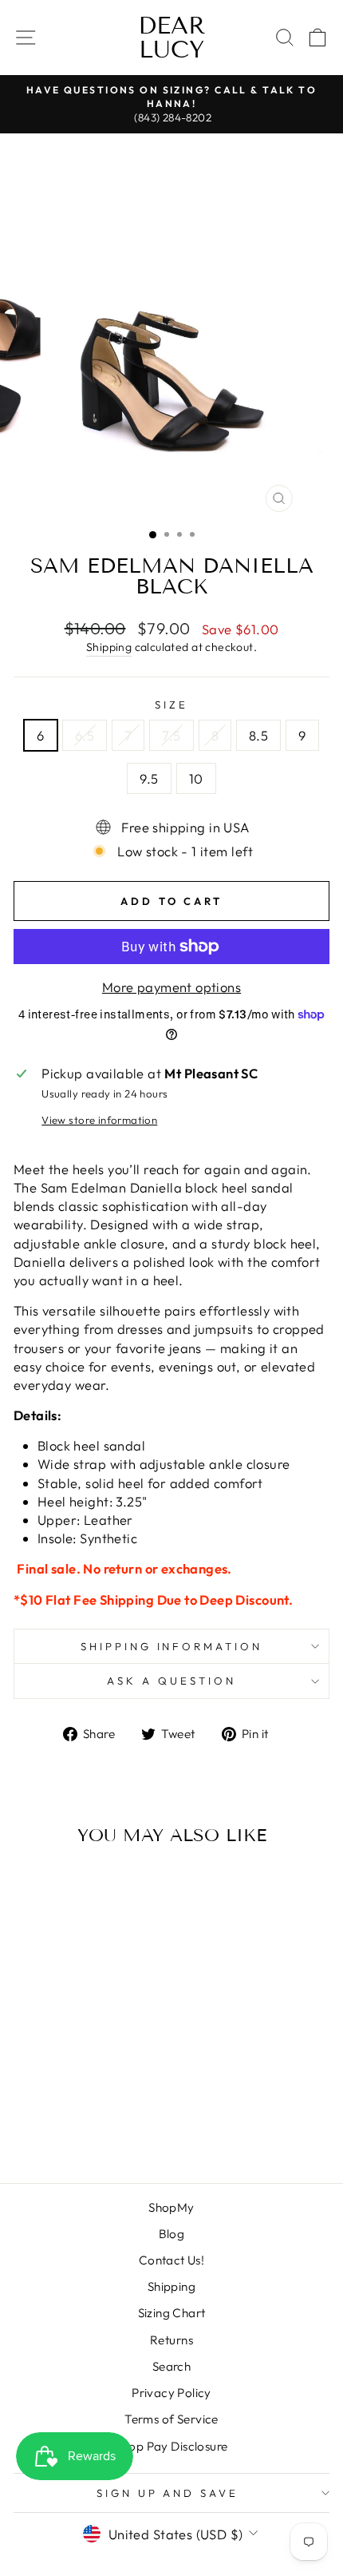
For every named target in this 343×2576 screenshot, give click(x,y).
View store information (99, 1120)
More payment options (171, 987)
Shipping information (172, 1646)
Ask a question (171, 1681)
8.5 (258, 735)
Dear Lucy (172, 38)
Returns (171, 2340)
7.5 (171, 735)
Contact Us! (172, 2260)
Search (171, 2366)
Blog (172, 2234)
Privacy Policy (171, 2393)
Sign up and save (168, 2493)
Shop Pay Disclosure (172, 2446)
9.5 (149, 778)
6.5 (85, 735)
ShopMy (171, 2207)
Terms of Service (171, 2419)
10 (196, 778)
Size (171, 705)
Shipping (109, 647)
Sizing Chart (172, 2313)
